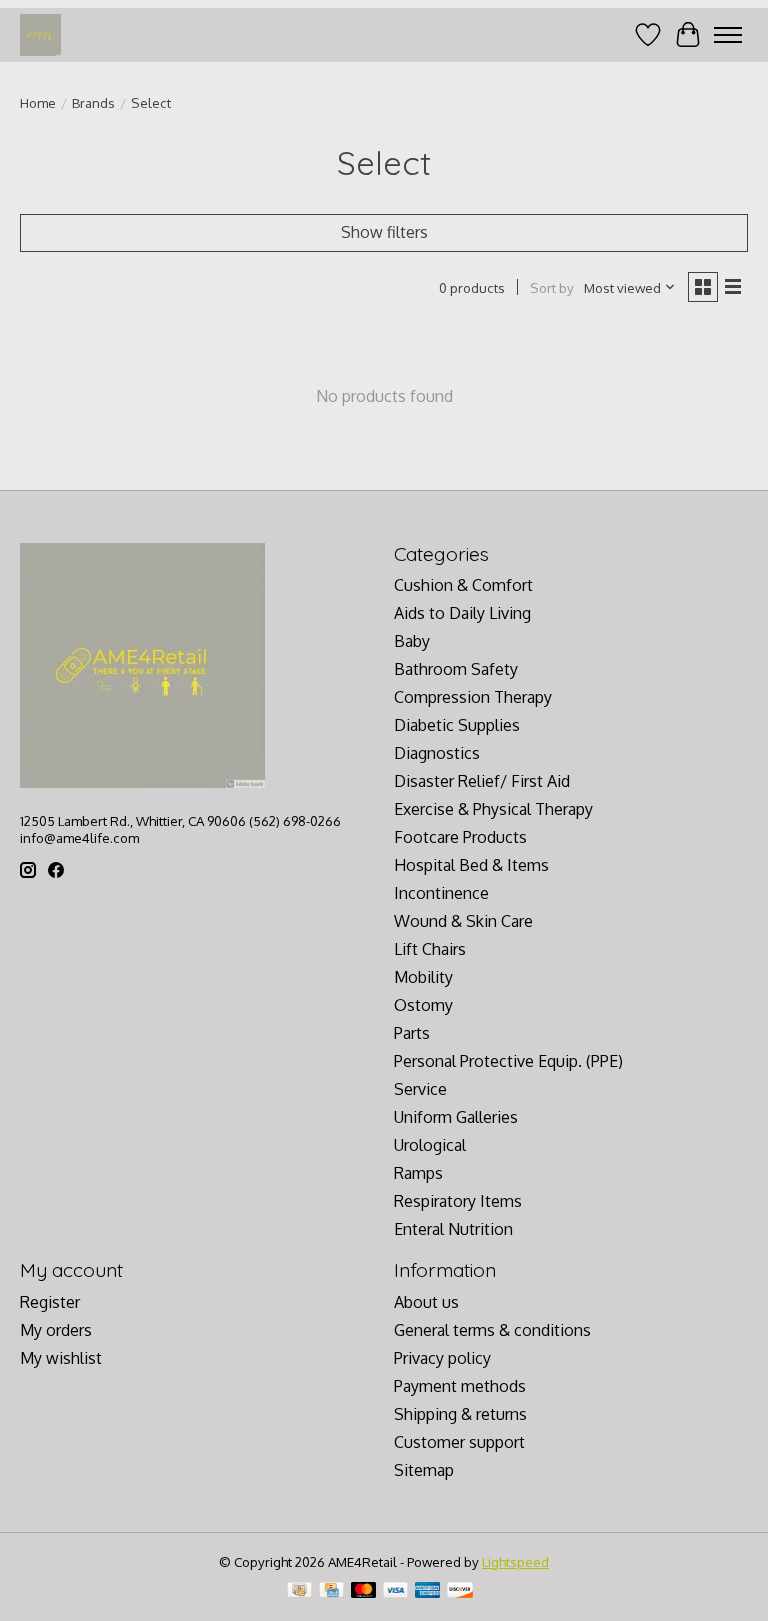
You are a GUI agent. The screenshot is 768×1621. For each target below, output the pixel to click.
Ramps (418, 1173)
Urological (430, 1145)
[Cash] (299, 1591)
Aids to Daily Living (462, 613)
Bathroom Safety (456, 669)
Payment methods (460, 1386)
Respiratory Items (458, 1201)
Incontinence (441, 893)
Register (50, 1302)
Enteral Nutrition (453, 1229)
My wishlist (61, 1358)
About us (426, 1302)
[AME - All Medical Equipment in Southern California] (40, 34)
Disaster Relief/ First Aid (482, 781)
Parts (412, 1033)
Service (420, 1089)
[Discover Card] (460, 1591)
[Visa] (396, 1591)
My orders (56, 1330)
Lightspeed (515, 1561)
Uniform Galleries (456, 1117)
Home (38, 102)
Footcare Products (460, 837)
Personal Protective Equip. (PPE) (508, 1061)
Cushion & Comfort (463, 585)
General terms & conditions (492, 1330)
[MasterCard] (364, 1591)
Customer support (459, 1442)
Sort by (552, 287)
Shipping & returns (460, 1414)
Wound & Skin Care (463, 921)
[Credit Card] (331, 1591)
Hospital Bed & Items (471, 865)
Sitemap (424, 1470)
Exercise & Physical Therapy (493, 809)
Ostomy (423, 1005)
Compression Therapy (473, 697)
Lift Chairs (430, 949)
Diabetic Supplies (457, 725)
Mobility (423, 977)
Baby (412, 641)
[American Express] (428, 1591)
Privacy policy (442, 1358)
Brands (93, 102)
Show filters (384, 232)
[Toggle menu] (728, 35)
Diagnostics (437, 753)
